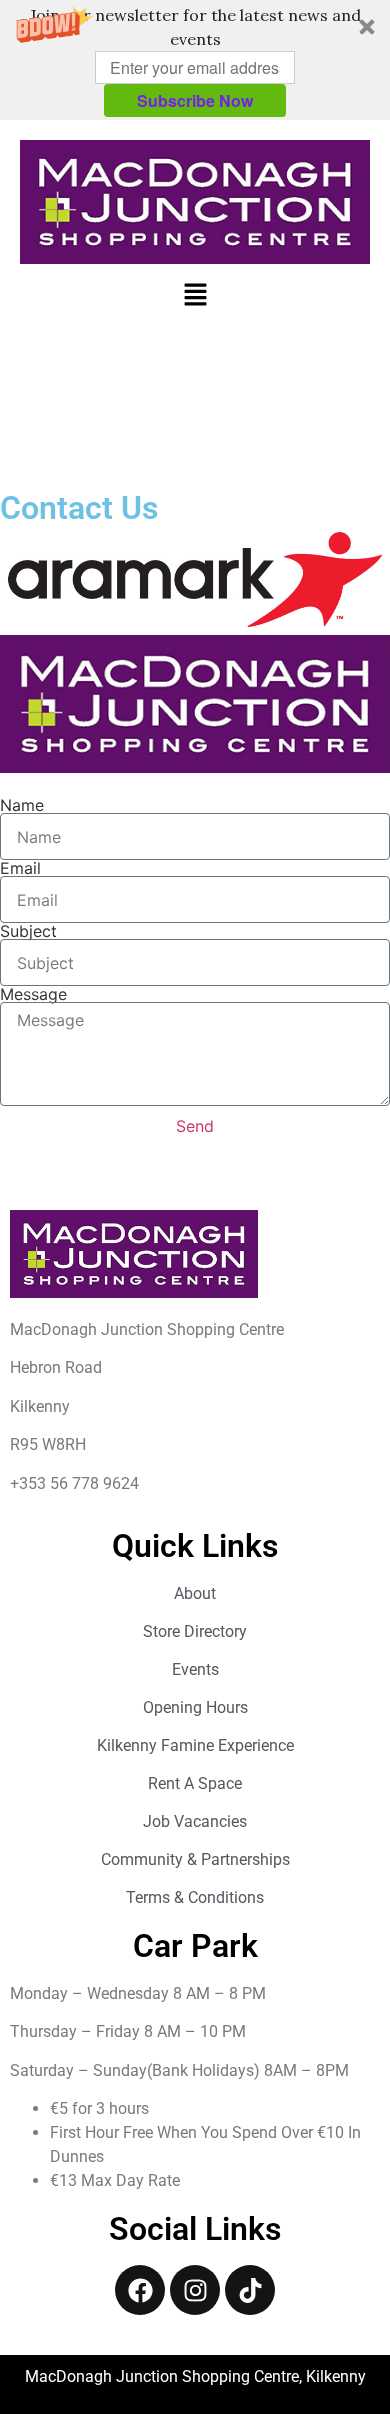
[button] (195, 60)
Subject (28, 931)
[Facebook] (140, 2290)
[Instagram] (195, 2290)
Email (20, 868)
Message (33, 994)
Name (22, 805)
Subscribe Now (195, 100)
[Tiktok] (250, 2290)
